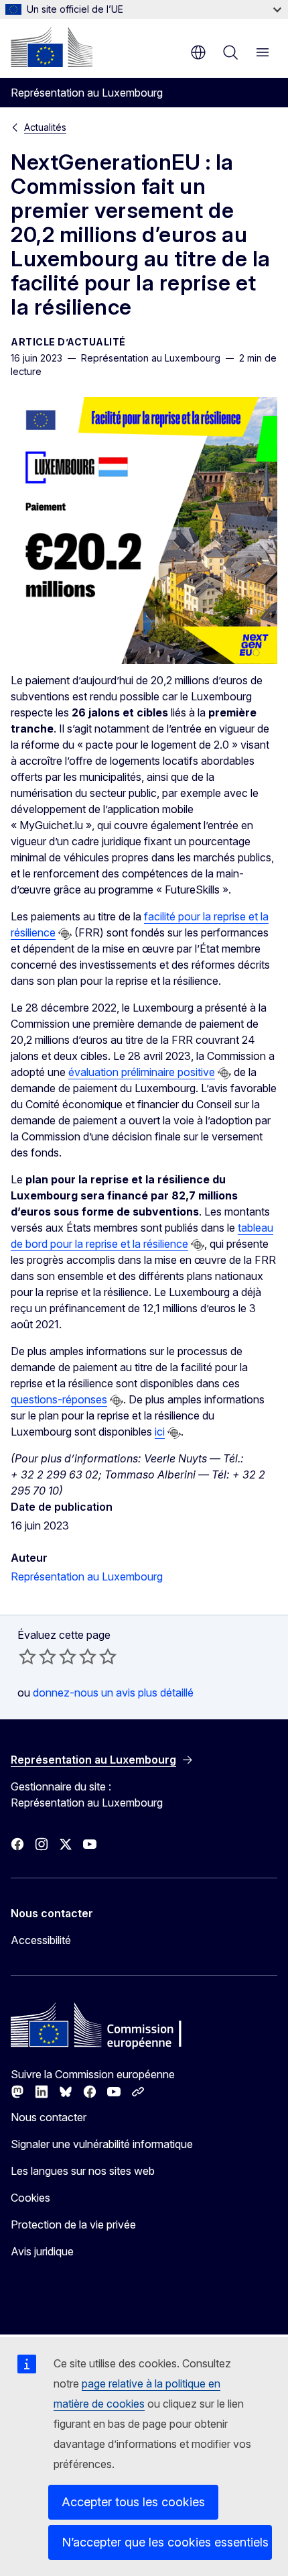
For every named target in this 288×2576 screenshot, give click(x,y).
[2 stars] (38, 1656)
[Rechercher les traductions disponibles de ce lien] (65, 934)
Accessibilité (41, 1940)
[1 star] (27, 1656)
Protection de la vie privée (73, 2224)
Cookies (30, 2198)
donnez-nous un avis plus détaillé (113, 1693)
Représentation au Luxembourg (87, 1576)
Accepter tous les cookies (133, 2502)
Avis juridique (42, 2251)
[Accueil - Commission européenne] (52, 47)
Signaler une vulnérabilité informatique (102, 2144)
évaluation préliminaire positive (142, 1072)
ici (160, 1432)
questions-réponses (59, 1399)
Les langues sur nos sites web (83, 2171)
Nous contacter (49, 2117)
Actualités (45, 127)
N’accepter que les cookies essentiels (165, 2542)
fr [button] (198, 52)
